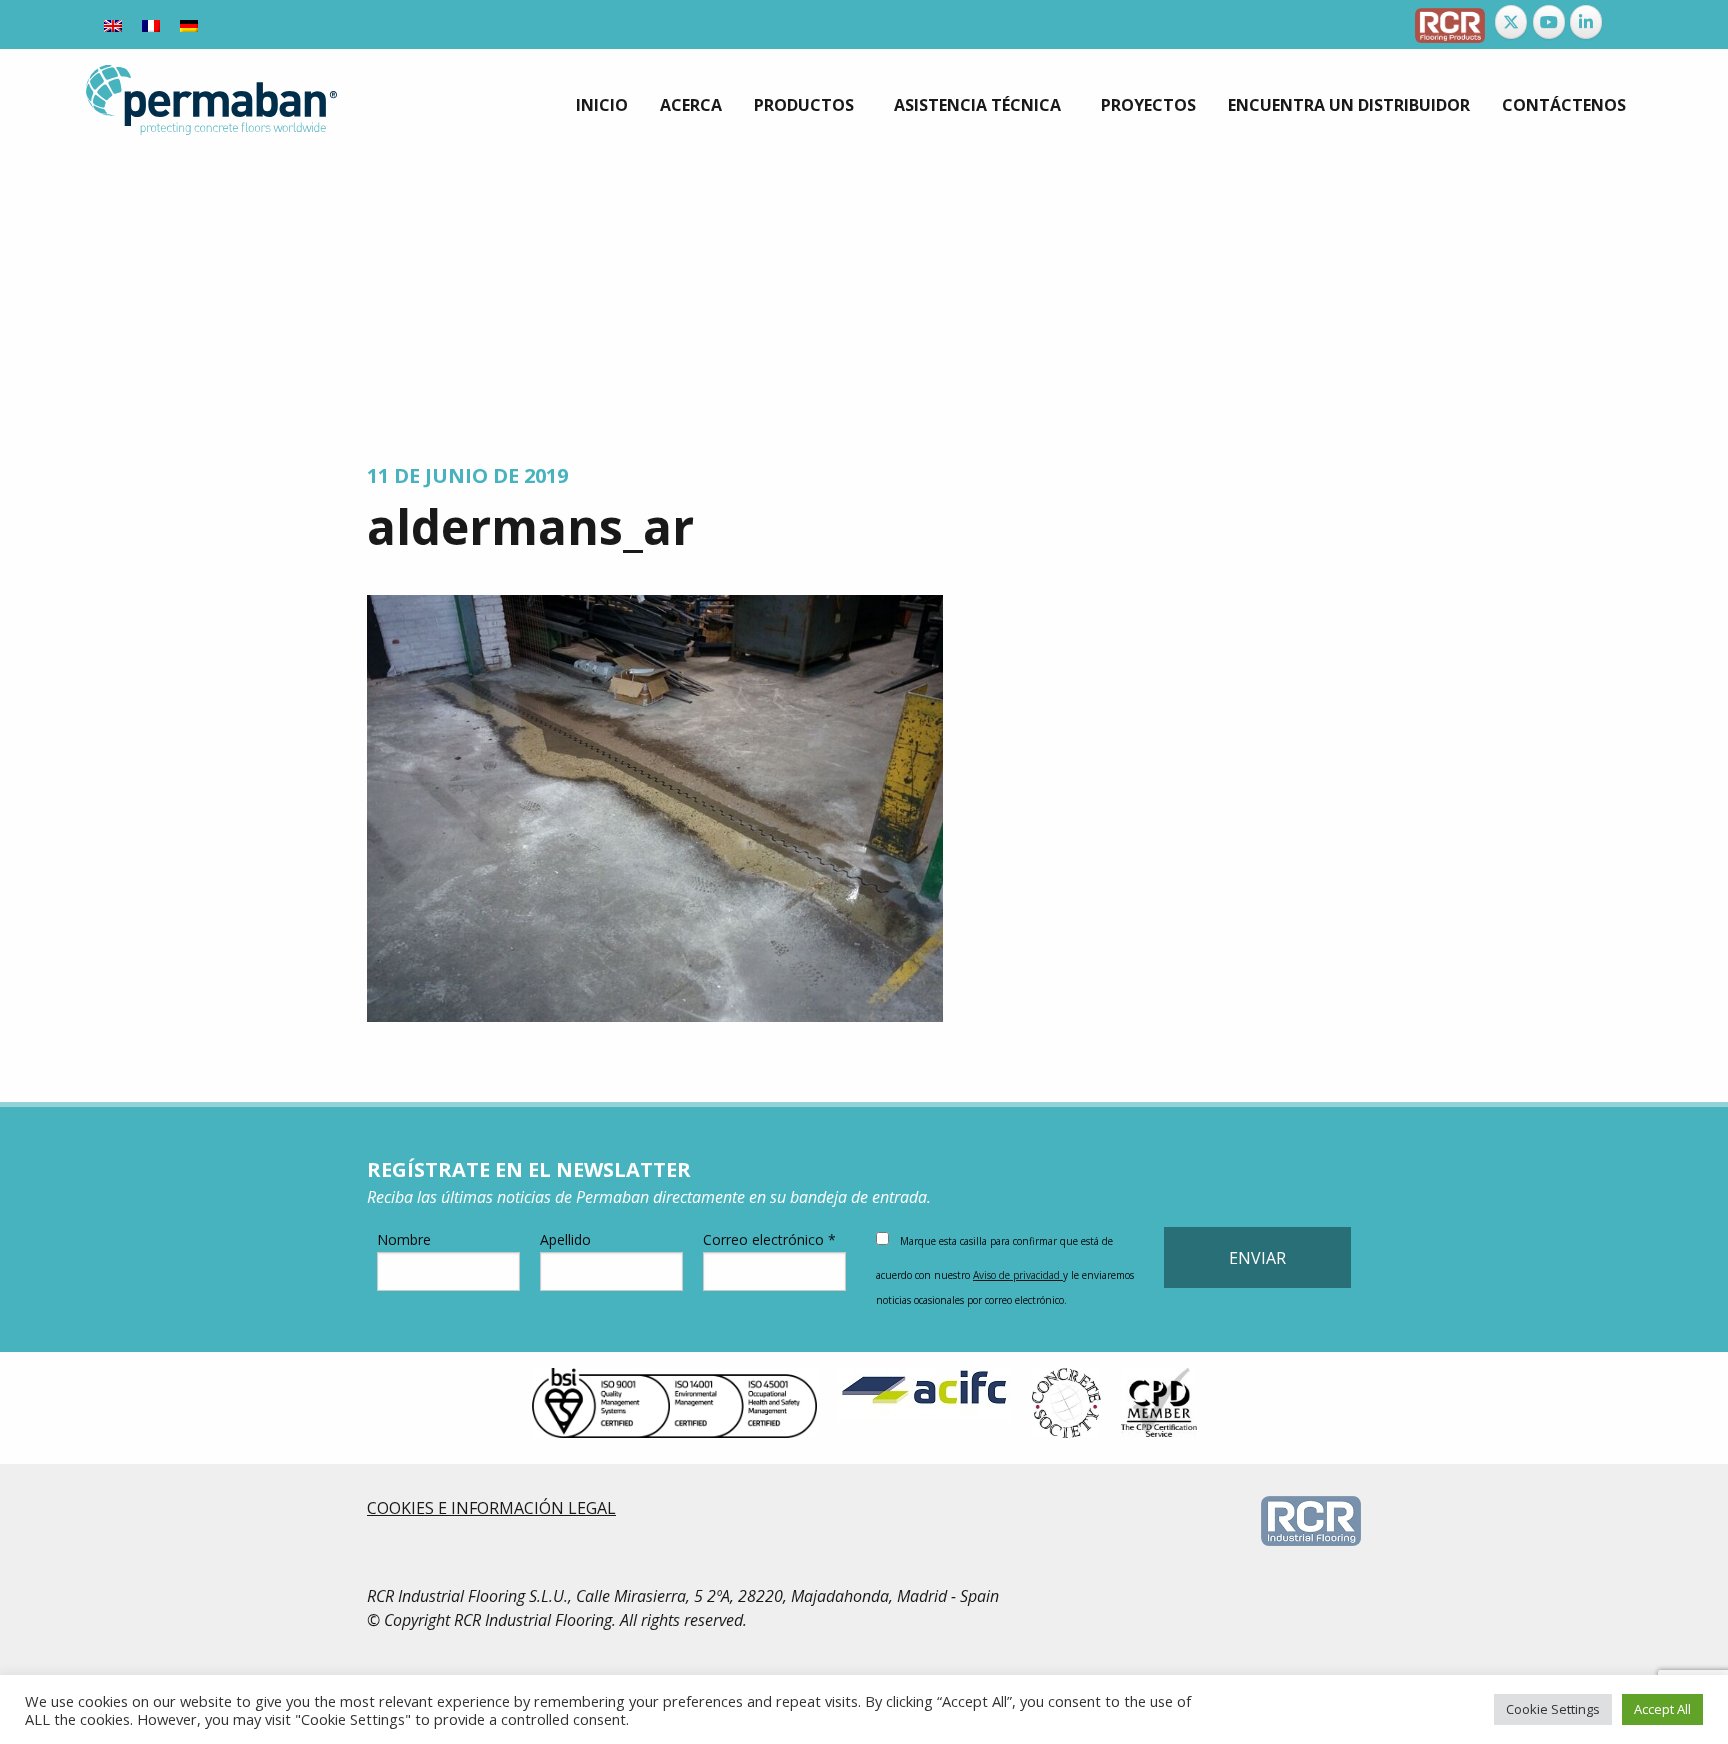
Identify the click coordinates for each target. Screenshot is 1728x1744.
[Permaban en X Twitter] (1511, 22)
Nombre (404, 1239)
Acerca (691, 105)
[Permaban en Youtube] (1549, 22)
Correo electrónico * (769, 1239)
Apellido (565, 1239)
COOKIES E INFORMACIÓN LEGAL (491, 1508)
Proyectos (1148, 105)
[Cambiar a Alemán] (189, 24)
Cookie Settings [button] (1553, 1709)
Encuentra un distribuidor (1349, 105)
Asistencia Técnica (977, 105)
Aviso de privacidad (1018, 1275)
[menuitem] (602, 105)
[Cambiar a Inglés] (113, 24)
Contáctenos (1564, 105)
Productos (804, 105)
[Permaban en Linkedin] (1586, 22)
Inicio (602, 105)
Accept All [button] (1662, 1709)
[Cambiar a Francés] (151, 24)
